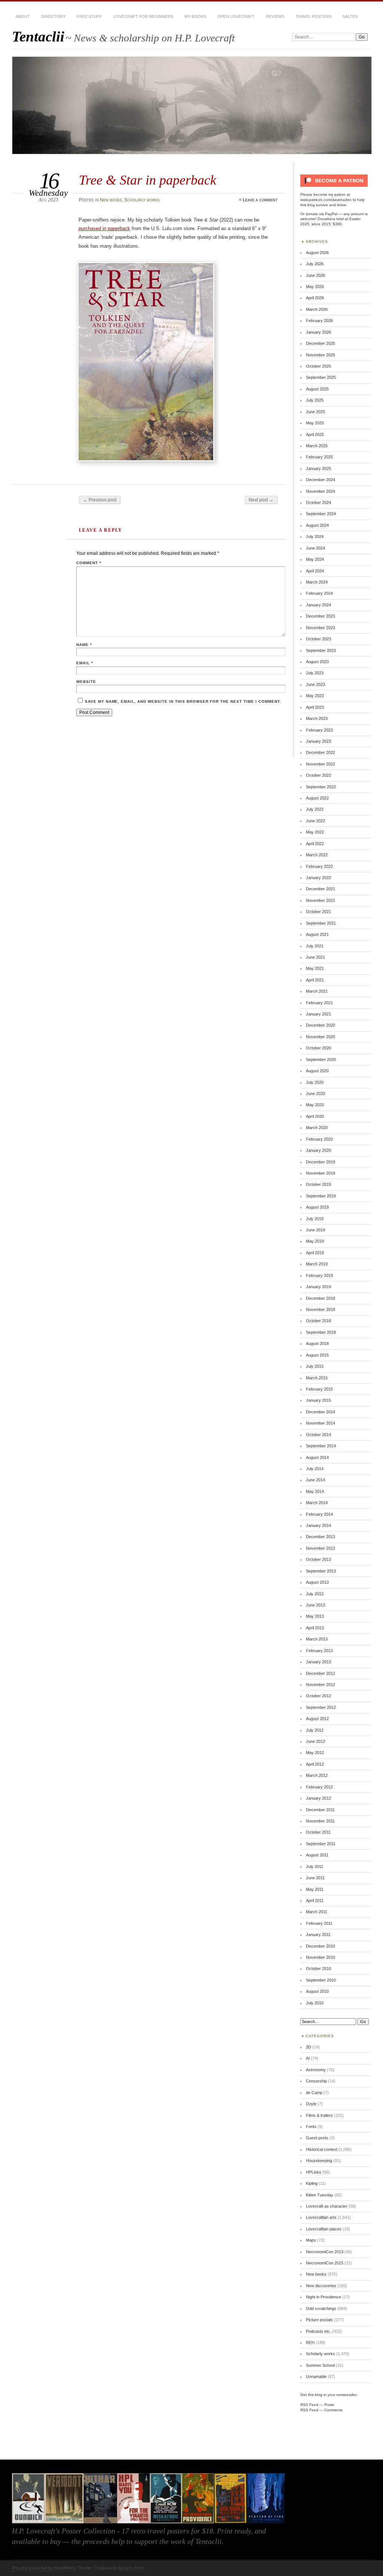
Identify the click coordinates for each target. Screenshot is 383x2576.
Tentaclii (38, 36)
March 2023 (317, 718)
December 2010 (321, 1946)
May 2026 (315, 287)
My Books (195, 16)
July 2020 (315, 1082)
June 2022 (315, 821)
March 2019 (317, 1264)
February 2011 (319, 1923)
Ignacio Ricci (132, 2568)
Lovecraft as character (327, 2206)
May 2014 (315, 1491)
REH (310, 2342)
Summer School (320, 2365)
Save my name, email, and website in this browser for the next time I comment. (183, 701)
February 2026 (319, 321)
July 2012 (315, 1730)
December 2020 (321, 1025)
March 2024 (317, 582)
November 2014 (321, 1423)
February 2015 (319, 1389)
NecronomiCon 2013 (325, 2252)
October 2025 (318, 366)
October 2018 (318, 1321)
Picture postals (319, 2320)
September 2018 (321, 1332)
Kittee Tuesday (320, 2195)
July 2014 (315, 1469)
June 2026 (315, 275)
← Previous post (100, 500)
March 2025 (317, 446)
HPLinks (314, 2172)
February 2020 (319, 1139)
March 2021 (317, 991)
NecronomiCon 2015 (325, 2263)
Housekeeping (319, 2161)
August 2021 (317, 934)
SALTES (350, 16)
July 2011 (315, 1867)
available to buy (36, 2541)
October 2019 (318, 1184)
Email (85, 663)
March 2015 (317, 1378)
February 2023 (319, 730)
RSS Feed (309, 2405)
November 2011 (320, 1821)
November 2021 (321, 900)
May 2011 (315, 1889)
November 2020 (321, 1037)
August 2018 (317, 1343)
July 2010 (315, 2003)
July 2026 (315, 264)
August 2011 (317, 1855)
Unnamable (316, 2376)
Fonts (311, 2127)
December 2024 (321, 480)
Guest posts (317, 2138)
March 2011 (317, 1912)
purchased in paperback (104, 228)
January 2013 (318, 1662)
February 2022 (319, 866)
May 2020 (315, 1105)
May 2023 (315, 696)
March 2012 (317, 1775)
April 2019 (315, 1253)
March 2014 (317, 1503)
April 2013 (315, 1628)
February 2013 (319, 1651)
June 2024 (315, 548)
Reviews (275, 16)
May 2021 (315, 968)
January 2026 (318, 332)
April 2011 (315, 1901)
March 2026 (317, 309)
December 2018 (321, 1298)
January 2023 (318, 741)
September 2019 (321, 1196)
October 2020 (318, 1048)
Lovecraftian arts (321, 2217)
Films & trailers (319, 2115)
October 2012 (318, 1696)
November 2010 (321, 1957)
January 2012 (318, 1798)
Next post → (261, 500)
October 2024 (318, 502)
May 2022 (315, 832)
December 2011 (320, 1810)
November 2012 (321, 1685)
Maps (311, 2240)
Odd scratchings (321, 2308)
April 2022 (315, 844)
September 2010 (321, 1980)
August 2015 (317, 1355)
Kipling (312, 2183)
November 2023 (321, 628)
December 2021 (321, 889)
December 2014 (321, 1412)
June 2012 (315, 1741)
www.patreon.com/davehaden (326, 200)
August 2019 (317, 1207)
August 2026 (317, 253)
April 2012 (315, 1764)
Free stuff (89, 16)
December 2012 (321, 1673)
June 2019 (315, 1230)
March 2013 (317, 1639)
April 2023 (315, 707)
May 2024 (315, 559)
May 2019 (315, 1241)
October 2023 (318, 639)
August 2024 (317, 525)
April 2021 (315, 980)
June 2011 (315, 1878)
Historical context (322, 2149)
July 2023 (315, 673)
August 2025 (317, 389)
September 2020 (321, 1060)
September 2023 (321, 650)
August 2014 (317, 1457)
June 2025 (315, 412)
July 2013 (315, 1594)
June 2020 (315, 1094)
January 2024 (318, 605)
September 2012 (321, 1707)
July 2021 (315, 946)
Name (84, 645)
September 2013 (321, 1571)
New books (111, 200)
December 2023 (321, 616)
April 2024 (315, 571)
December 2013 (321, 1537)
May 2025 (315, 423)
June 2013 (315, 1605)
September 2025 (321, 377)
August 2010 (317, 1991)
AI (308, 2058)
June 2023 (315, 684)
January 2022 (318, 878)
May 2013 (315, 1616)
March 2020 (317, 1128)
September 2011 (321, 1844)
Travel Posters (313, 16)
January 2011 (318, 1935)
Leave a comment (260, 200)
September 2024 (321, 514)
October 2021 (318, 912)
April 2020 (315, 1116)
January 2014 (318, 1525)
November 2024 (321, 491)
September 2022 (321, 787)
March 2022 (317, 855)
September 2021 (321, 923)
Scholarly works (142, 200)
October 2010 (318, 1969)
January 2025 (318, 468)
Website (86, 682)
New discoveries (321, 2286)
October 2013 (318, 1559)
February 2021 (319, 1003)
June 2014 (315, 1480)
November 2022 (321, 764)
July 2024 (315, 536)
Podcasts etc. (318, 2331)
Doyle (311, 2104)
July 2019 (315, 1219)
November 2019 (321, 1173)
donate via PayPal (321, 214)
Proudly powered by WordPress (44, 2568)
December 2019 (321, 1162)
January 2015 (318, 1400)
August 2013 (317, 1582)
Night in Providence (324, 2297)
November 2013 (321, 1548)
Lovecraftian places (324, 2229)
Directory (53, 16)
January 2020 (318, 1150)
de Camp (314, 2093)
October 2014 (318, 1435)
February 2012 (319, 1787)
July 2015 (315, 1366)
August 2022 (317, 798)
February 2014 (319, 1514)
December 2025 (321, 343)
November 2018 (321, 1309)
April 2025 (315, 435)
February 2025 (319, 457)
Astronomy (316, 2070)
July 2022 (315, 809)
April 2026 (315, 298)
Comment (89, 563)
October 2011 (318, 1832)
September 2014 (321, 1446)
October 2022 (318, 775)
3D (309, 2047)
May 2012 (315, 1753)
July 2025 (315, 400)
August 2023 (317, 662)
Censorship (316, 2081)
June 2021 (315, 957)
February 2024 (319, 593)
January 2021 (318, 1014)
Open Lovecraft (236, 16)
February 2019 (319, 1275)
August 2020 (317, 1071)
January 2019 (318, 1287)
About (23, 16)
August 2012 (317, 1719)
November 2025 (321, 355)
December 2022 (321, 752)
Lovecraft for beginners (143, 16)
